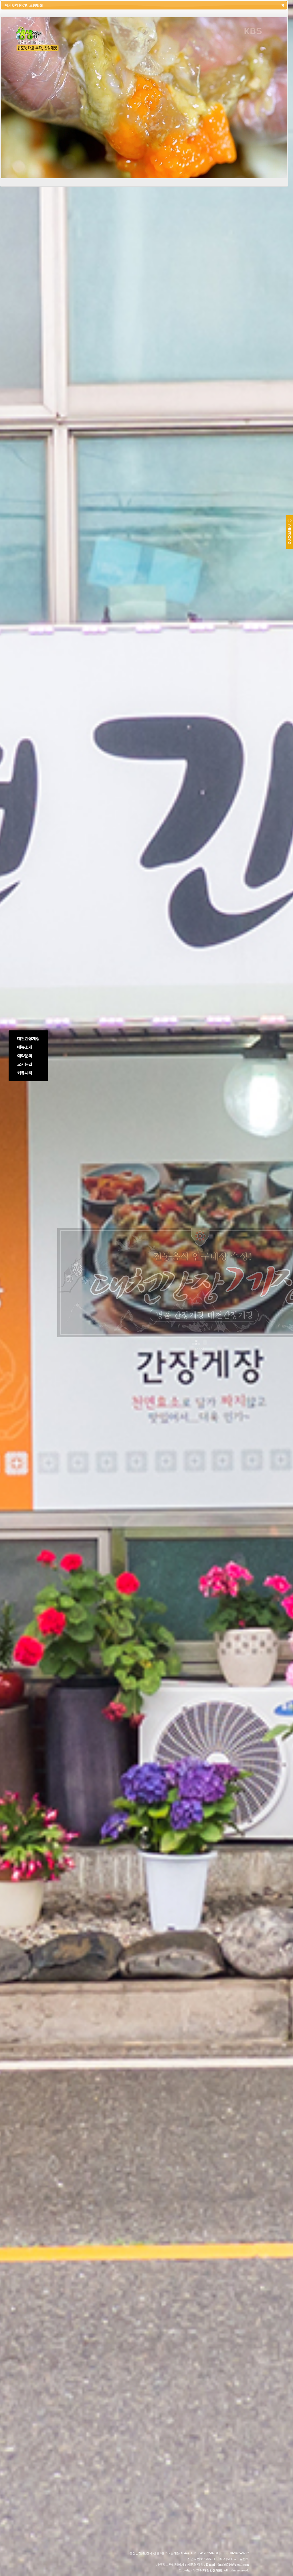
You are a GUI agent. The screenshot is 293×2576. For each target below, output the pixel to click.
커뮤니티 (25, 1073)
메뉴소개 (25, 1047)
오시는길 (25, 1064)
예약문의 (25, 1056)
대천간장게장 (28, 1039)
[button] (283, 5)
